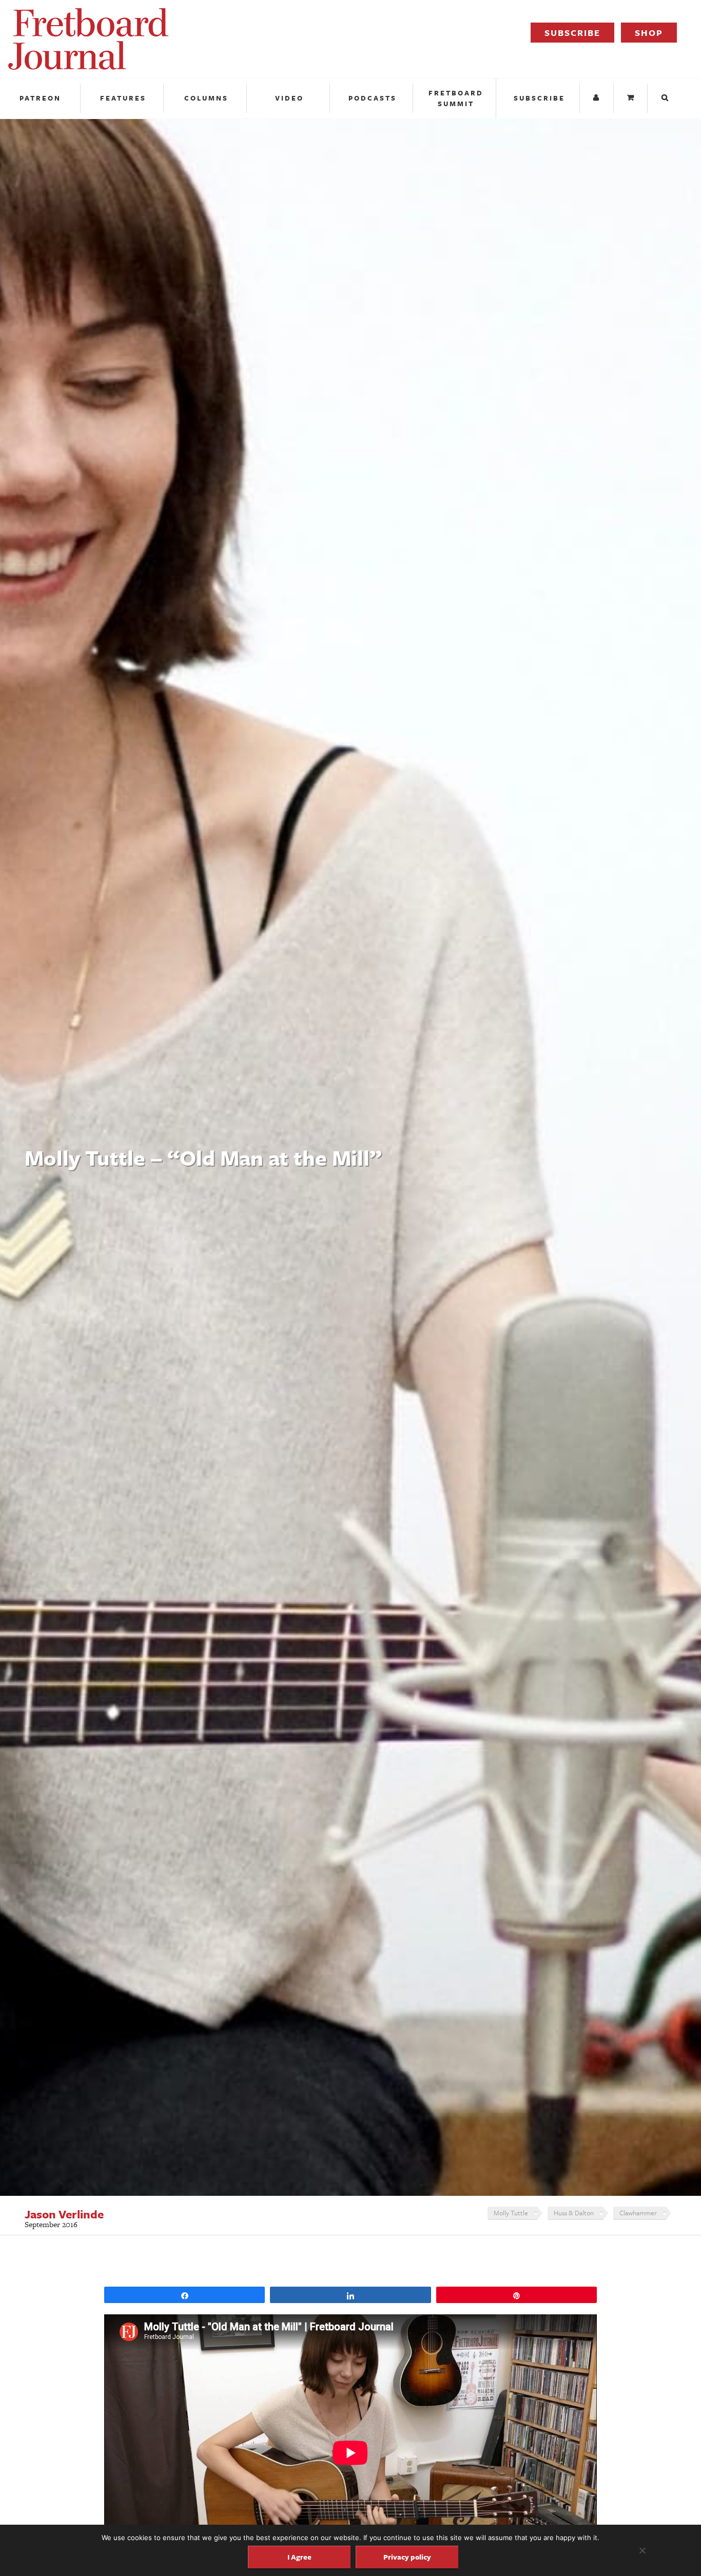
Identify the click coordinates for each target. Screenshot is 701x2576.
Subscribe (572, 33)
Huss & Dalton (574, 2213)
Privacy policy (407, 2557)
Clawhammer (638, 2213)
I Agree (299, 2557)
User (598, 98)
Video (289, 98)
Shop (649, 33)
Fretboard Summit (456, 98)
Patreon (40, 98)
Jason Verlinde (64, 2214)
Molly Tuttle (511, 2213)
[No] (642, 2550)
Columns (206, 98)
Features (123, 98)
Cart (632, 98)
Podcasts (373, 98)
